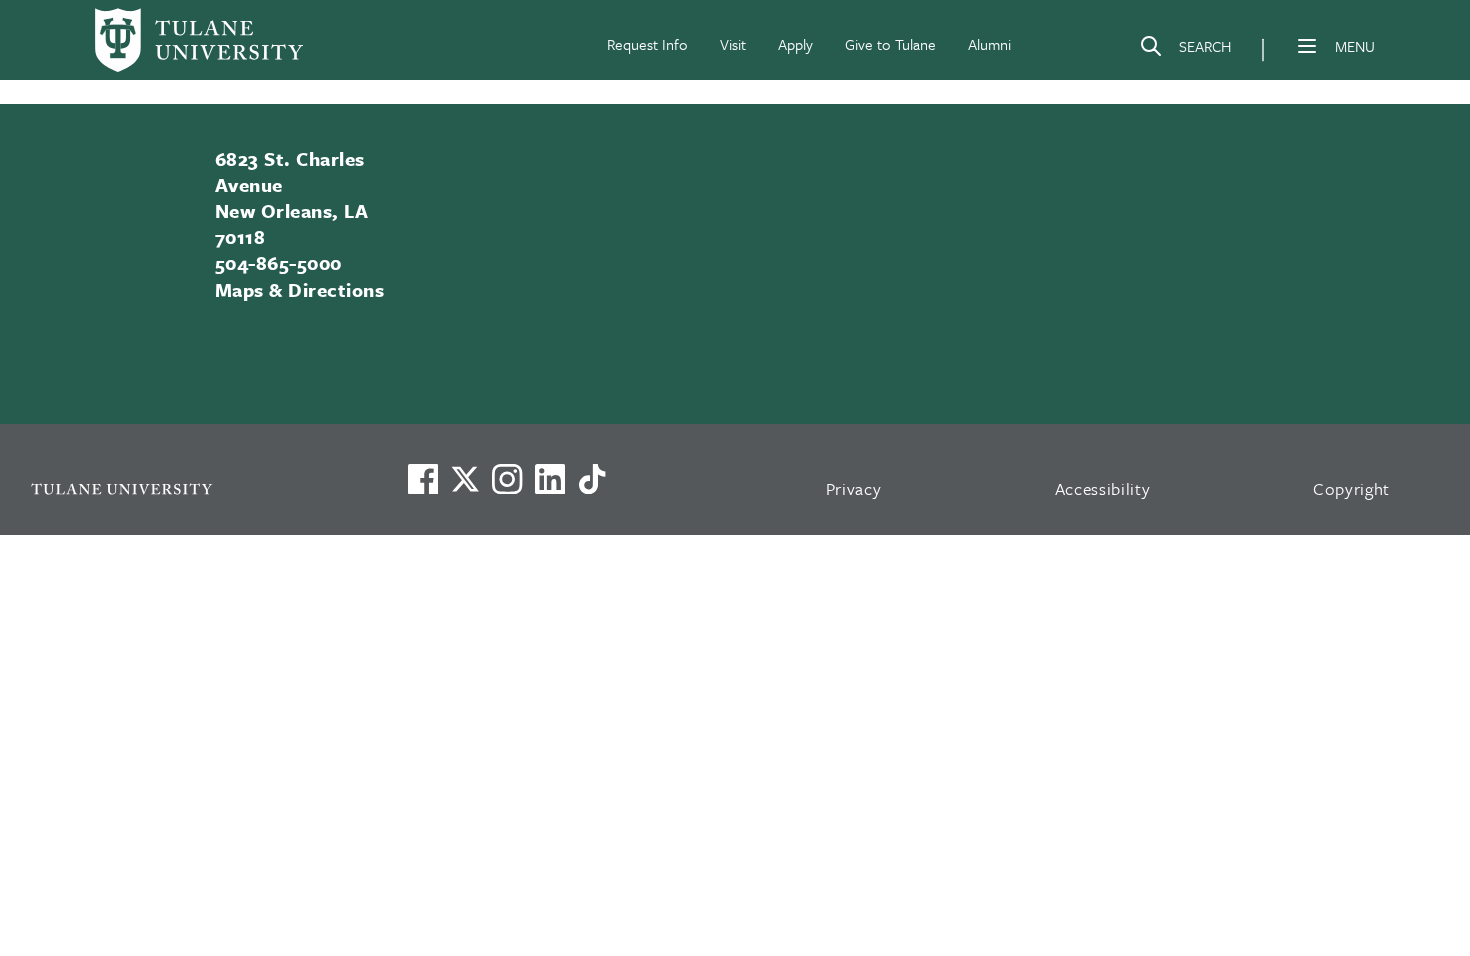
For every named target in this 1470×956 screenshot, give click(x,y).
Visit (733, 44)
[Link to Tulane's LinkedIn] (550, 479)
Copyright (1351, 488)
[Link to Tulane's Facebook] (507, 479)
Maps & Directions (299, 289)
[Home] (199, 40)
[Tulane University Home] (192, 488)
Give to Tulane (890, 44)
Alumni (989, 44)
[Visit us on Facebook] (423, 479)
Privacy (854, 488)
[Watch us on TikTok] (592, 479)
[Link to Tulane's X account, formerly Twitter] (465, 479)
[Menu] (1307, 46)
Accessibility (1103, 488)
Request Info (647, 44)
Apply (795, 44)
